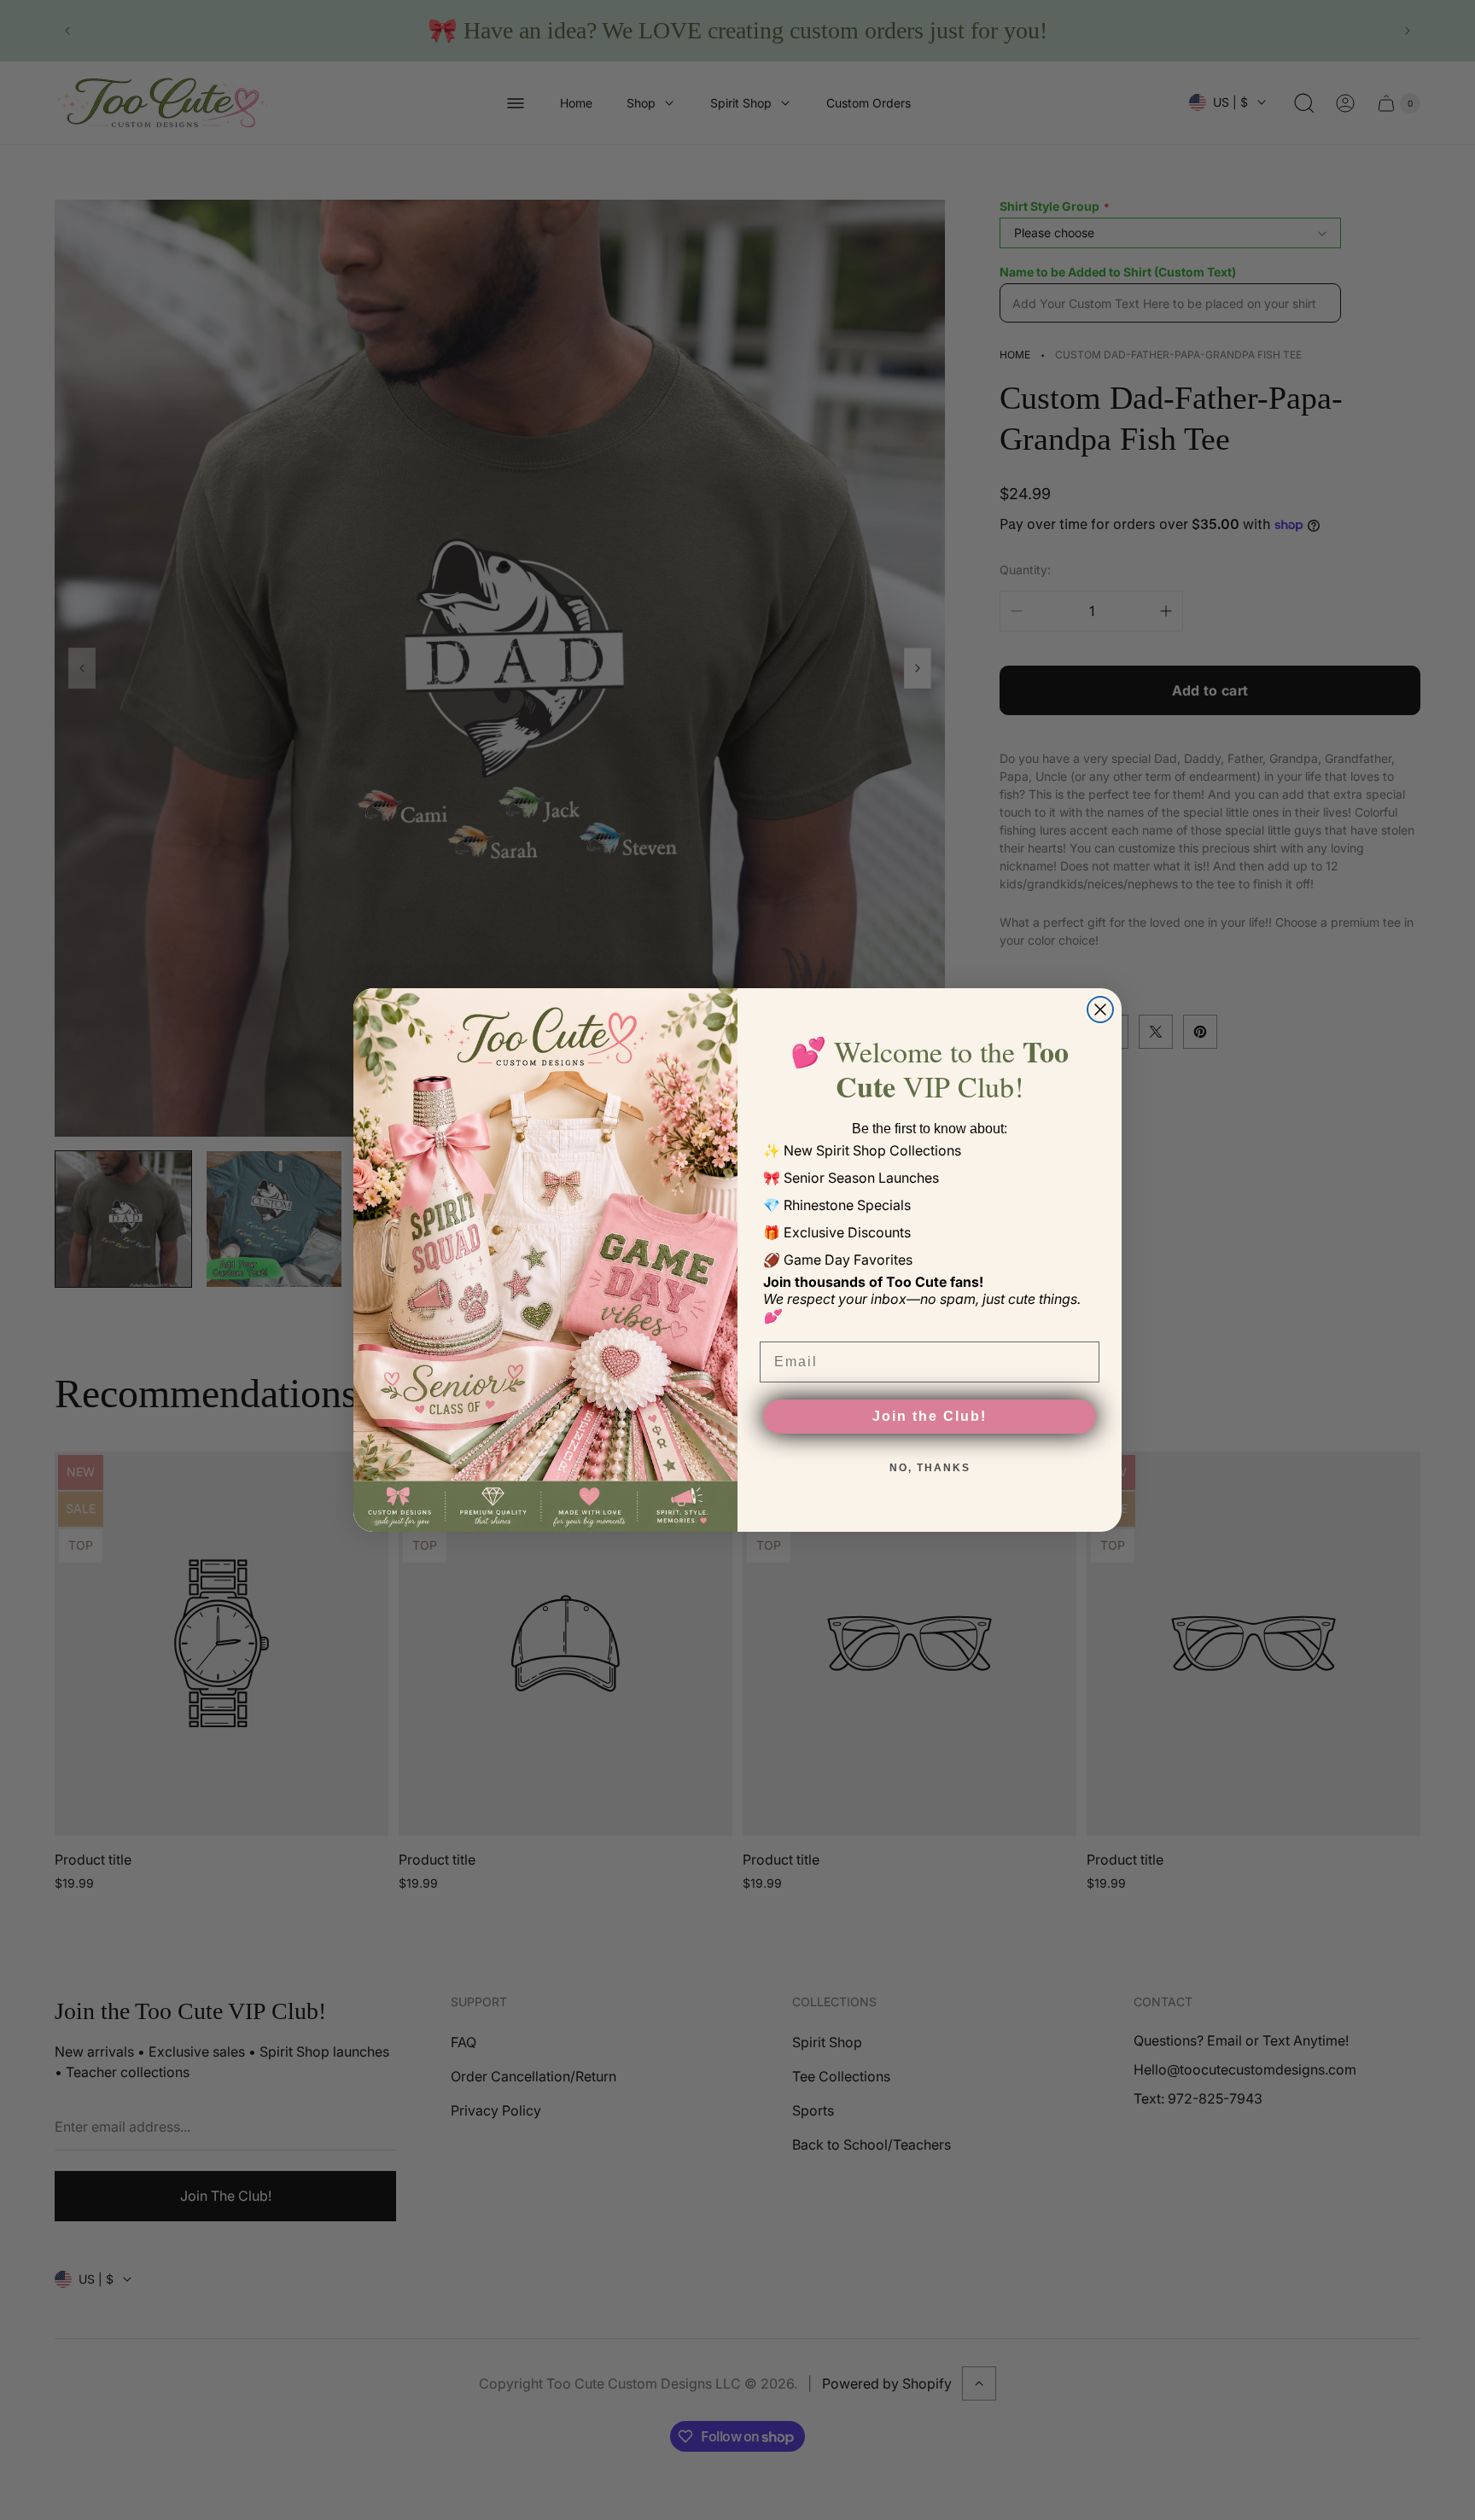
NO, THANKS (930, 1468)
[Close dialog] (1100, 1010)
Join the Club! (930, 1416)
